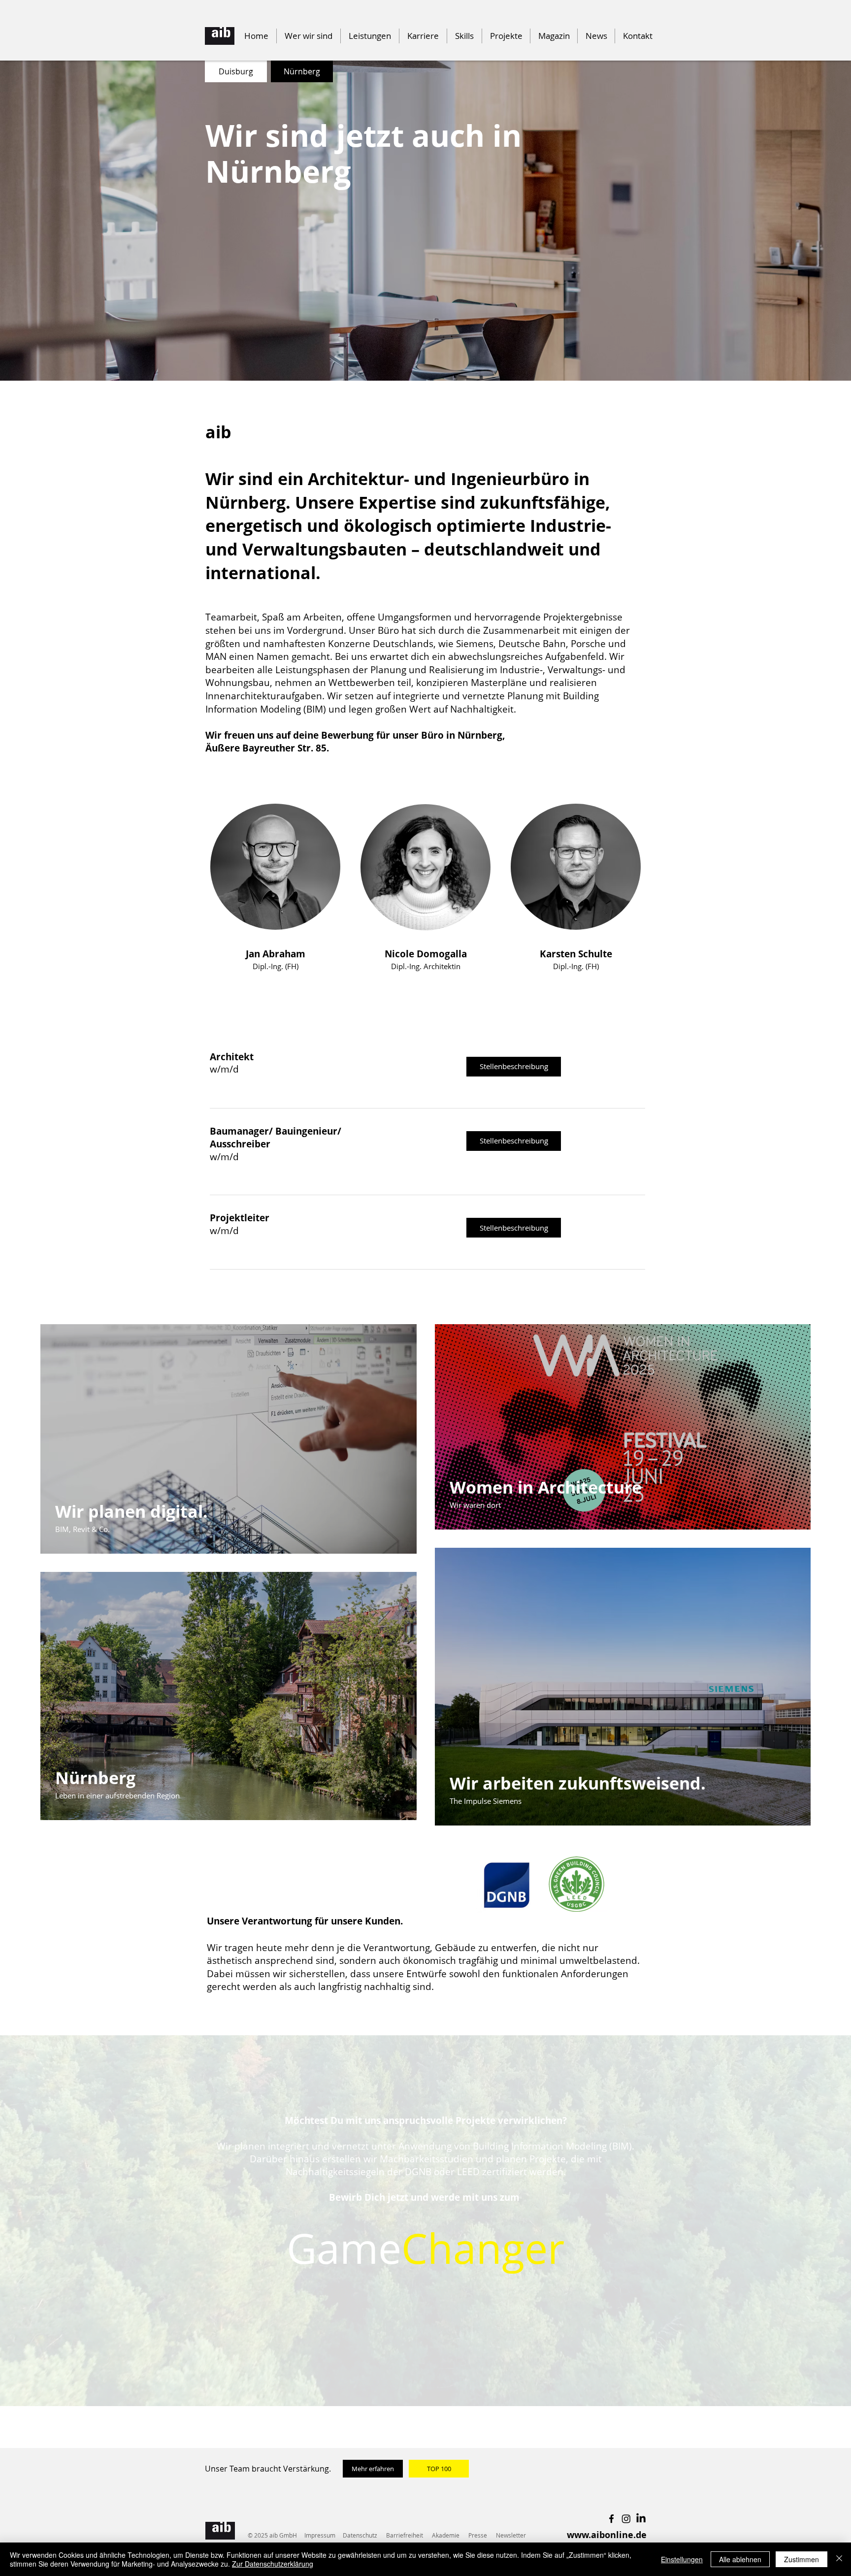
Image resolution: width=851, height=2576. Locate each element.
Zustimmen (802, 2559)
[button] (464, 36)
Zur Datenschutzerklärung (273, 2564)
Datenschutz (360, 2535)
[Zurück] (55, 221)
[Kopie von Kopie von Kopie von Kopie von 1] (408, 356)
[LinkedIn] (641, 2519)
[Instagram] (626, 2519)
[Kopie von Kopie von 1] (434, 356)
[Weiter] (796, 221)
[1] (417, 356)
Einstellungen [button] (682, 2559)
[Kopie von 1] (425, 356)
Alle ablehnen (740, 2559)
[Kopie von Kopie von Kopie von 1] (443, 356)
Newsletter (511, 2535)
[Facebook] (611, 2519)
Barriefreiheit (405, 2535)
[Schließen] (839, 2559)
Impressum (320, 2535)
